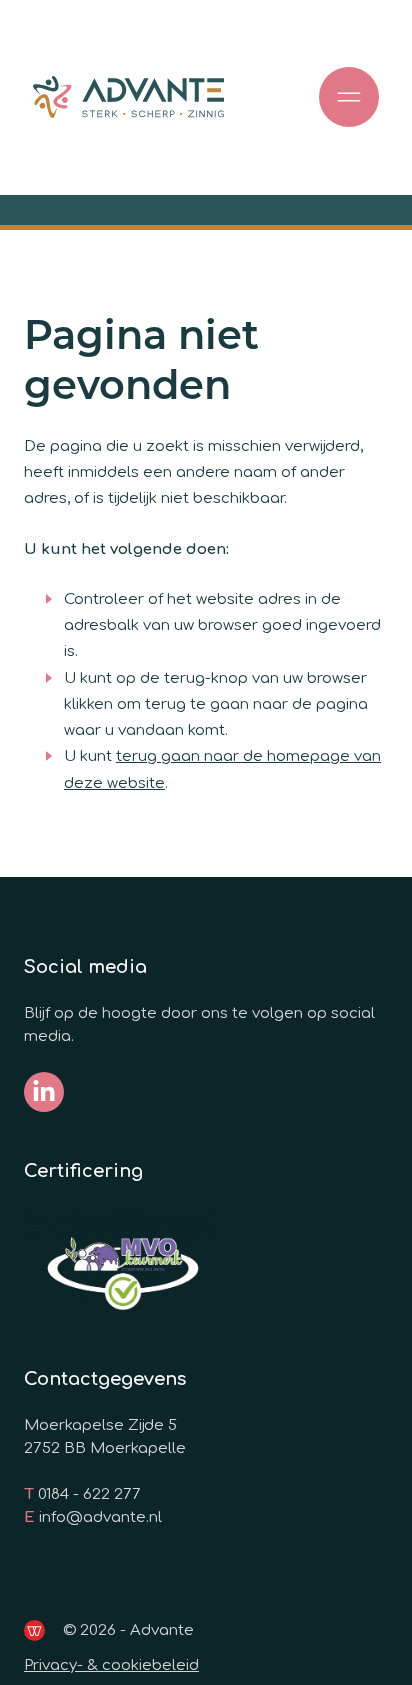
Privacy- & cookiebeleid (111, 1665)
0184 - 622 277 (89, 1494)
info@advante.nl (100, 1517)
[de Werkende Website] (34, 1630)
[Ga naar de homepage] (128, 97)
